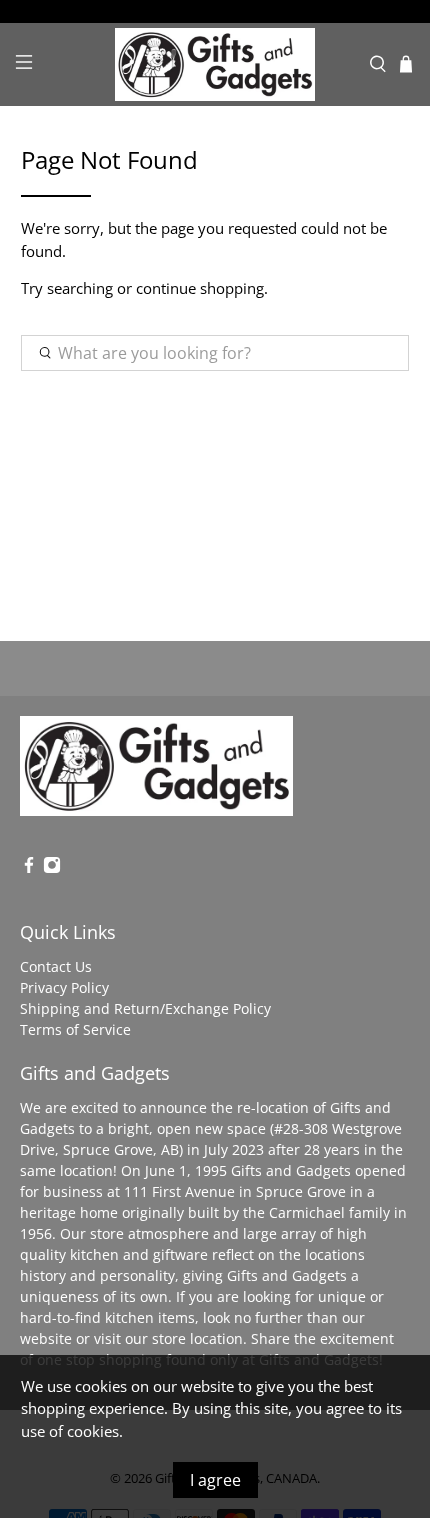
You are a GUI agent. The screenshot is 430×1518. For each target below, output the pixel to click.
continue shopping (200, 288)
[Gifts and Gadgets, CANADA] (215, 64)
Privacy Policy (64, 987)
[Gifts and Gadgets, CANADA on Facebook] (29, 868)
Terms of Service (75, 1029)
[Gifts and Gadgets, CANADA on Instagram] (52, 868)
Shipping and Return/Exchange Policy (145, 1008)
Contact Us (56, 966)
